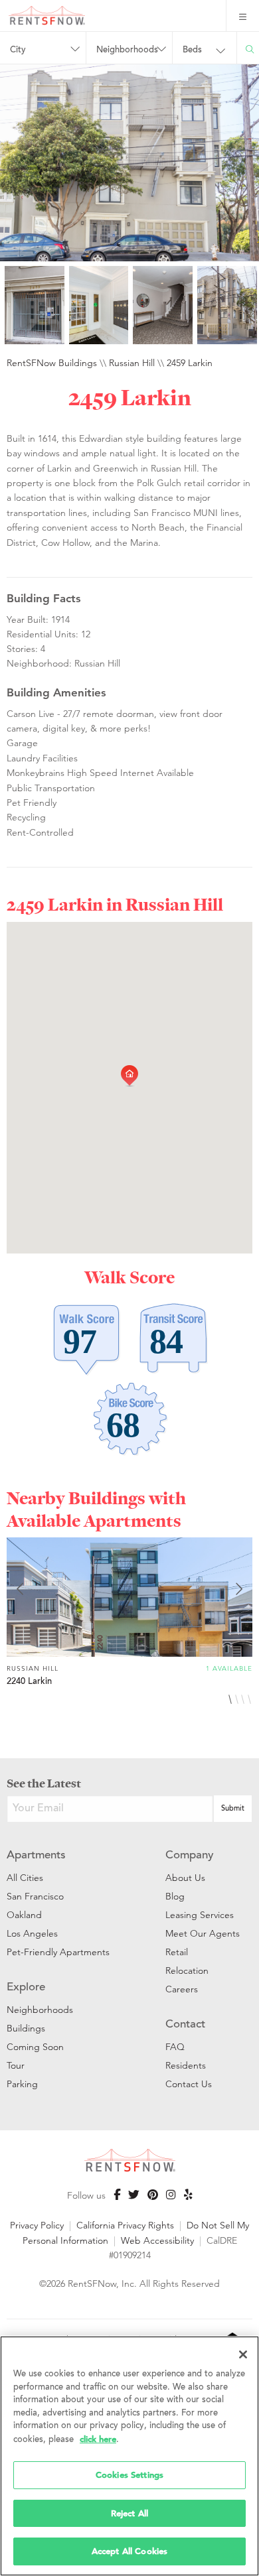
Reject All (129, 2513)
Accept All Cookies (129, 2551)
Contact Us (189, 2084)
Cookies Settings (129, 2475)
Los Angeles (32, 1933)
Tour (16, 2065)
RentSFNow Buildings (52, 363)
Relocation (187, 1970)
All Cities (25, 1878)
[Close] (243, 2354)
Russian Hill (132, 363)
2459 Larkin (190, 363)
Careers (182, 1989)
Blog (175, 1896)
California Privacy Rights (125, 2225)
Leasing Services (200, 1915)
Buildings (26, 2028)
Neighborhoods (40, 2010)
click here (98, 2439)
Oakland (24, 1915)
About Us (185, 1878)
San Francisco (35, 1896)
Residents (186, 2065)
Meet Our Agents (203, 1933)
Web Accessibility (157, 2240)
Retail (177, 1952)
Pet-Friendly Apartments (58, 1952)
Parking (22, 2084)
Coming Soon (35, 2047)
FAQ (175, 2047)
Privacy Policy (37, 2225)
